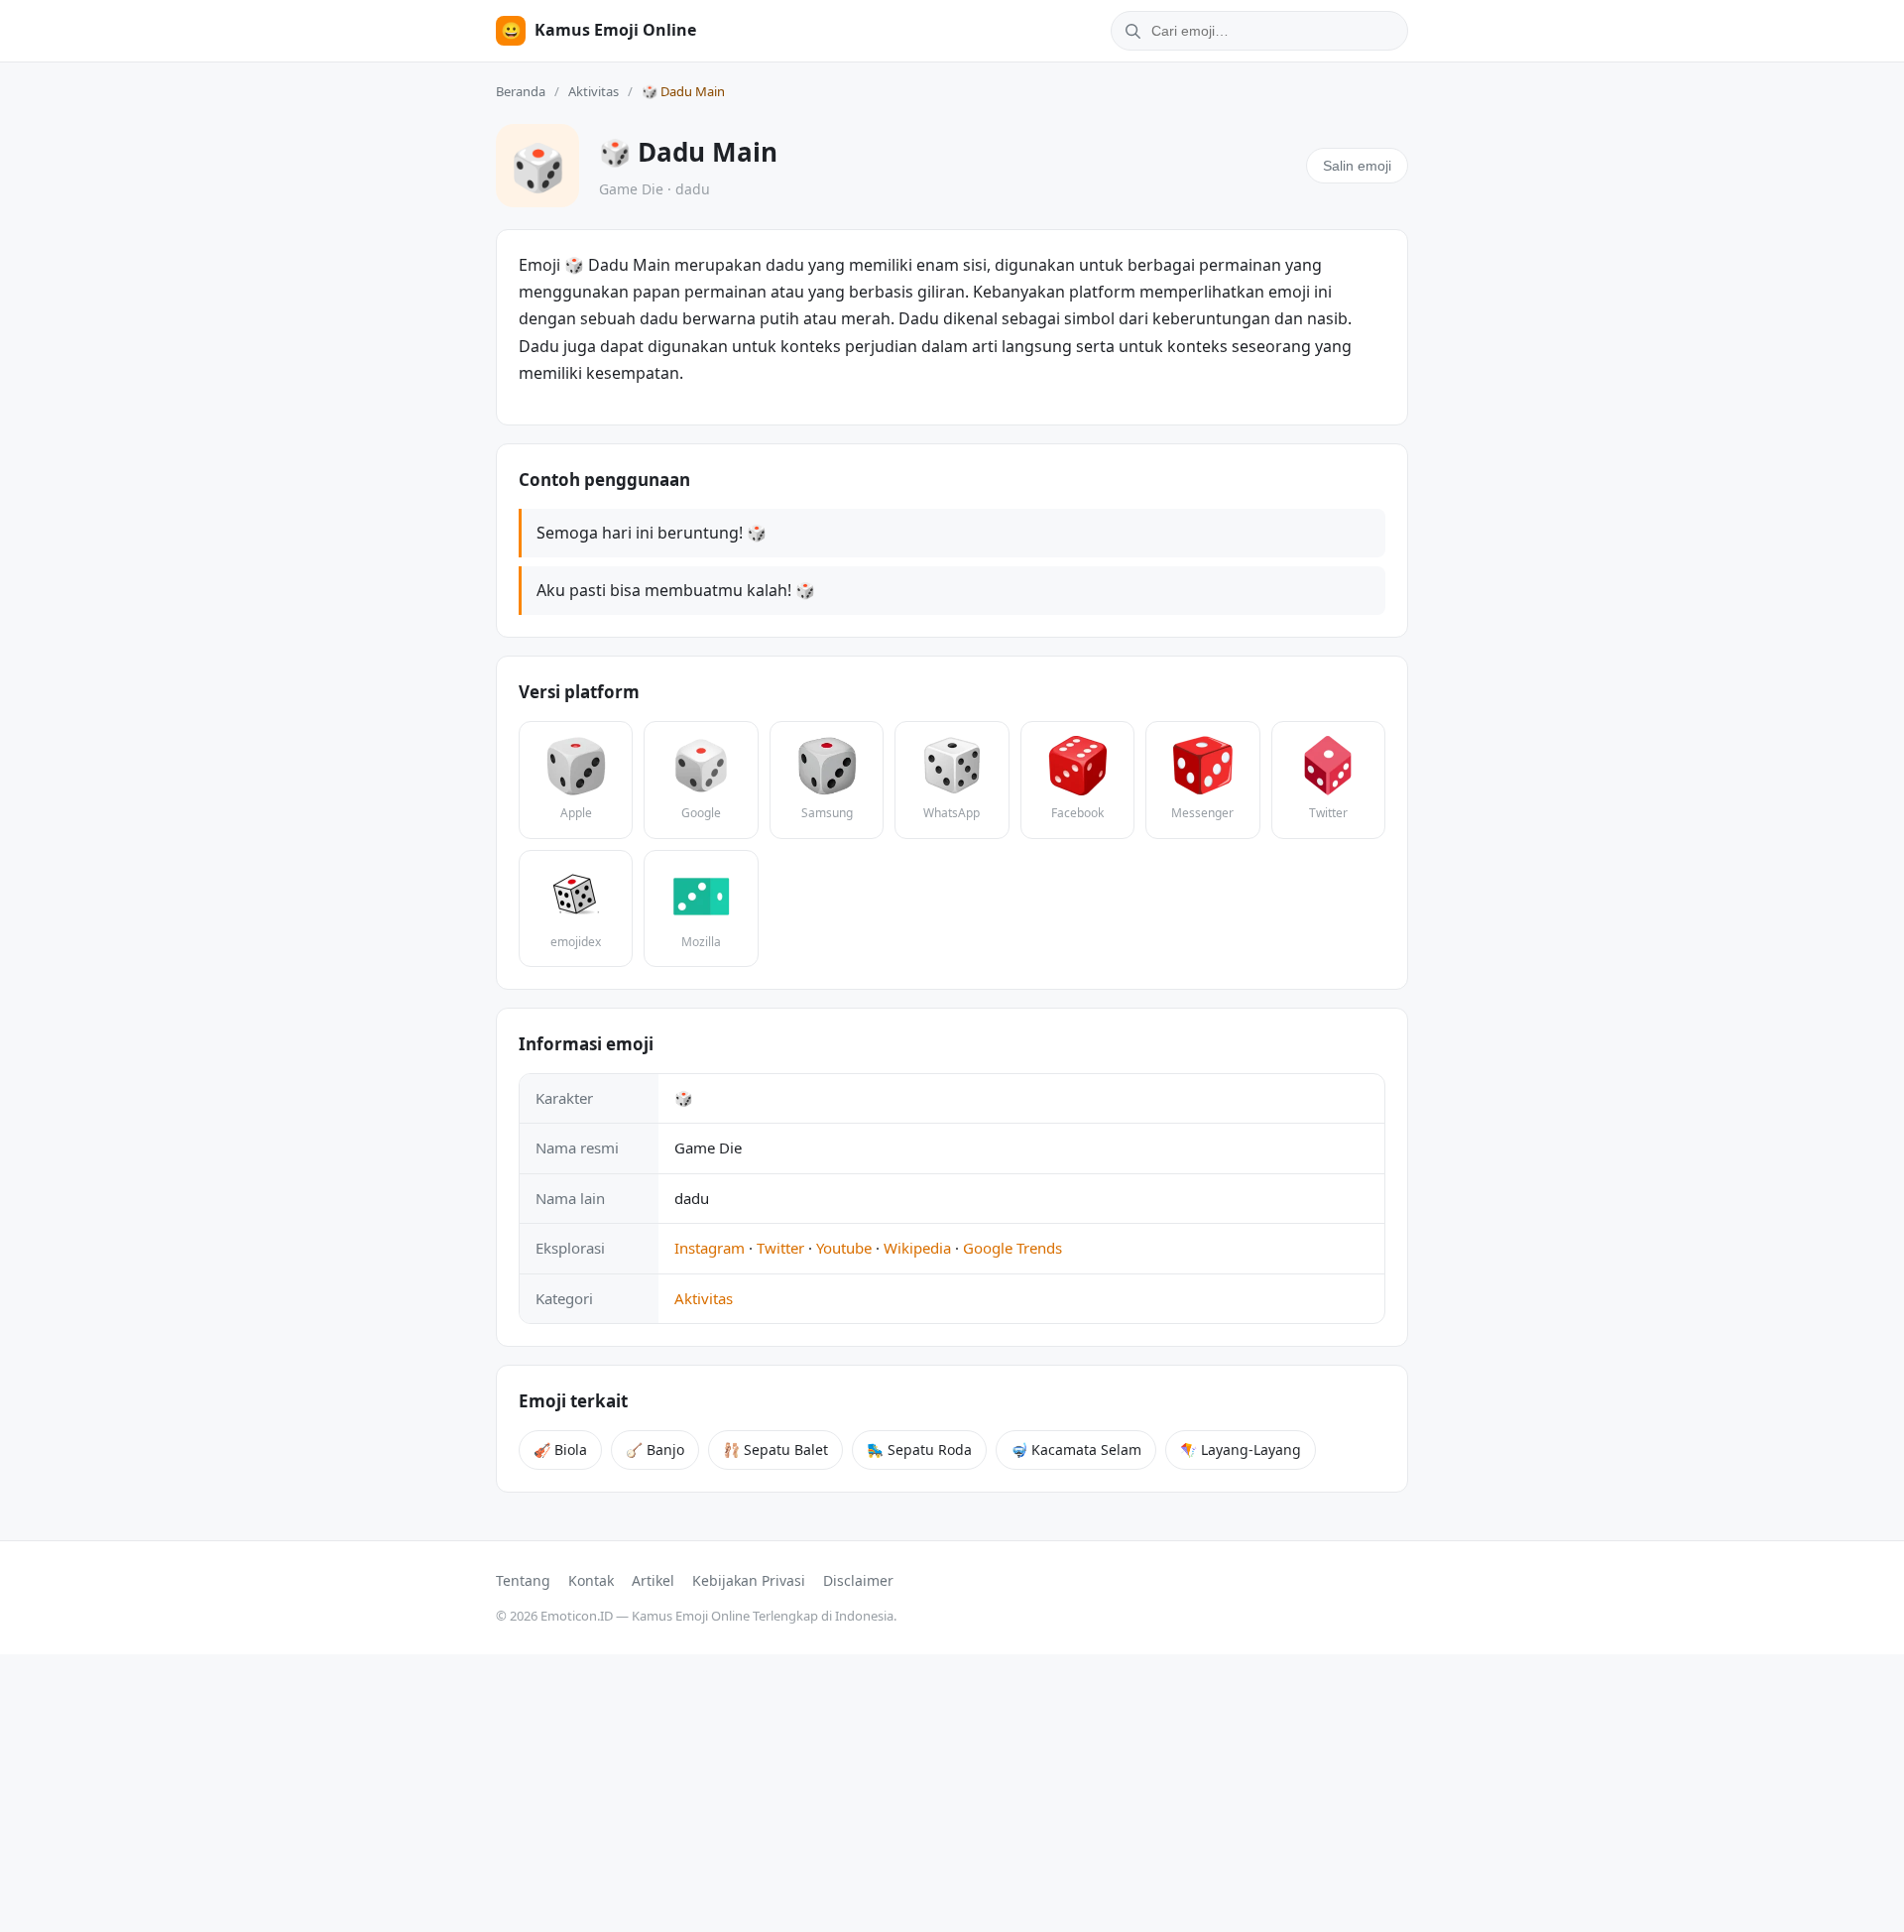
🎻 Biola (560, 1449)
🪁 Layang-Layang (1241, 1449)
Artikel (653, 1580)
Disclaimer (858, 1580)
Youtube (844, 1248)
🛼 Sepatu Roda (919, 1449)
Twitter (780, 1248)
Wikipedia (917, 1248)
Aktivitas (594, 91)
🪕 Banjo (655, 1449)
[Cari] (1130, 31)
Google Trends (1012, 1248)
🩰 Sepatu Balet (775, 1449)
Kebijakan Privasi (749, 1580)
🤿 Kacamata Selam (1076, 1449)
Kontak (591, 1580)
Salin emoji (1357, 166)
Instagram (710, 1248)
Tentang (523, 1580)
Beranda (521, 91)
